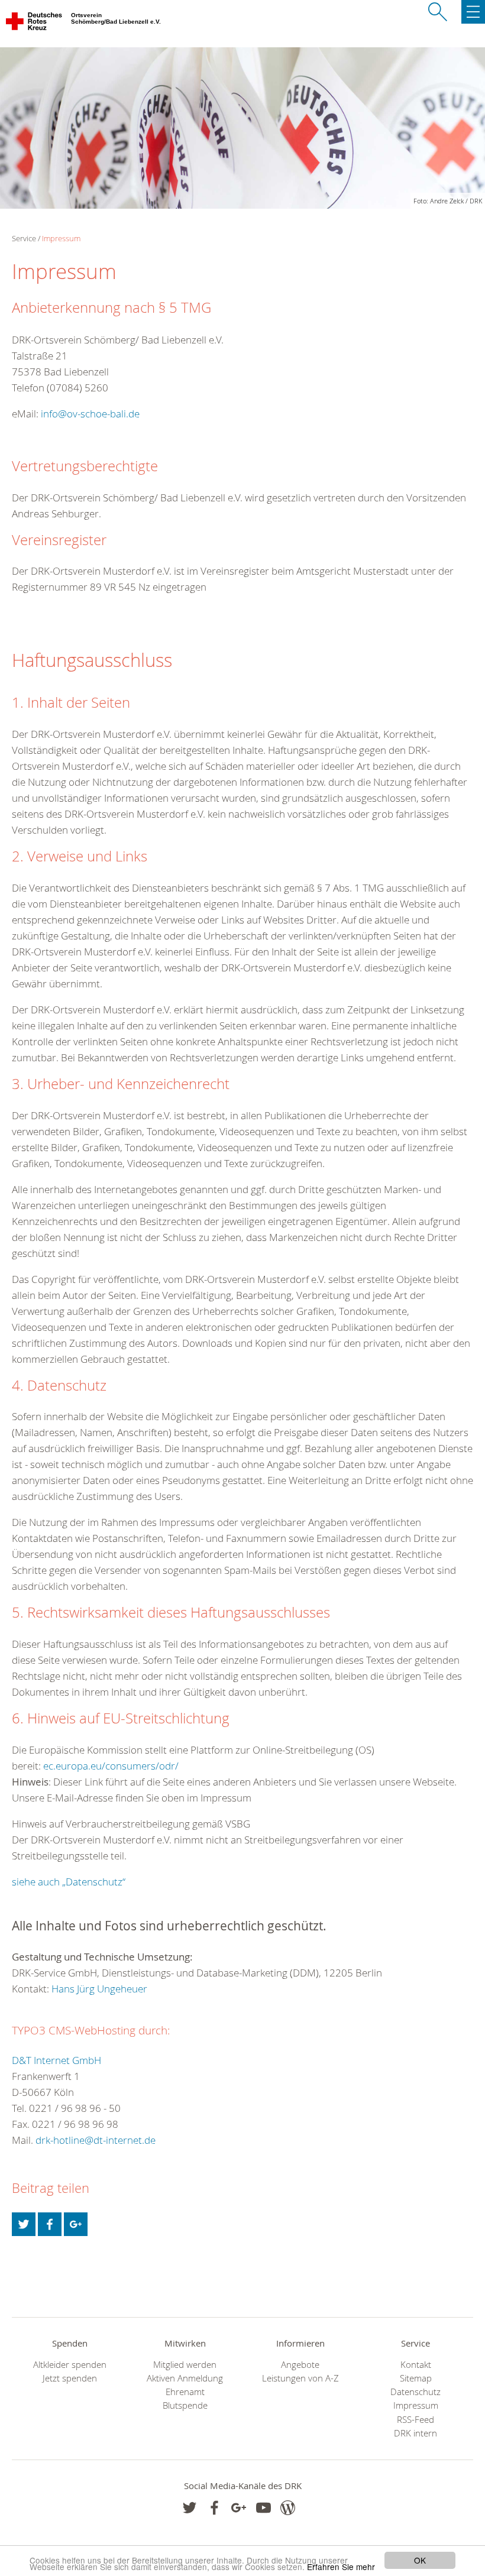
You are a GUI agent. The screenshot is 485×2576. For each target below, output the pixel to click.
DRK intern (416, 2433)
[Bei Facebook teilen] (50, 2224)
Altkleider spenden (70, 2365)
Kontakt (416, 2365)
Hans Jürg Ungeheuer (99, 1989)
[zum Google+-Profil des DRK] (239, 2508)
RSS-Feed (416, 2420)
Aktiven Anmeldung (185, 2378)
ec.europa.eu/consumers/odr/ (111, 1766)
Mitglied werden (185, 2365)
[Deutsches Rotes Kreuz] (35, 24)
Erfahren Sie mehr (341, 2567)
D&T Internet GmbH (56, 2060)
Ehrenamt (185, 2392)
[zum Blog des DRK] (288, 2508)
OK (420, 2560)
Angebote (300, 2365)
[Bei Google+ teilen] (76, 2224)
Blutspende (185, 2405)
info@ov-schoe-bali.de (90, 414)
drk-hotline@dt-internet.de (96, 2140)
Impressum (61, 238)
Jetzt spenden (70, 2378)
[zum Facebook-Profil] (190, 2508)
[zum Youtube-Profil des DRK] (263, 2508)
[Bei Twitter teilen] (24, 2224)
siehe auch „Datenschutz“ (69, 1882)
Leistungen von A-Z (300, 2378)
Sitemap (416, 2378)
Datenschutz (416, 2392)
